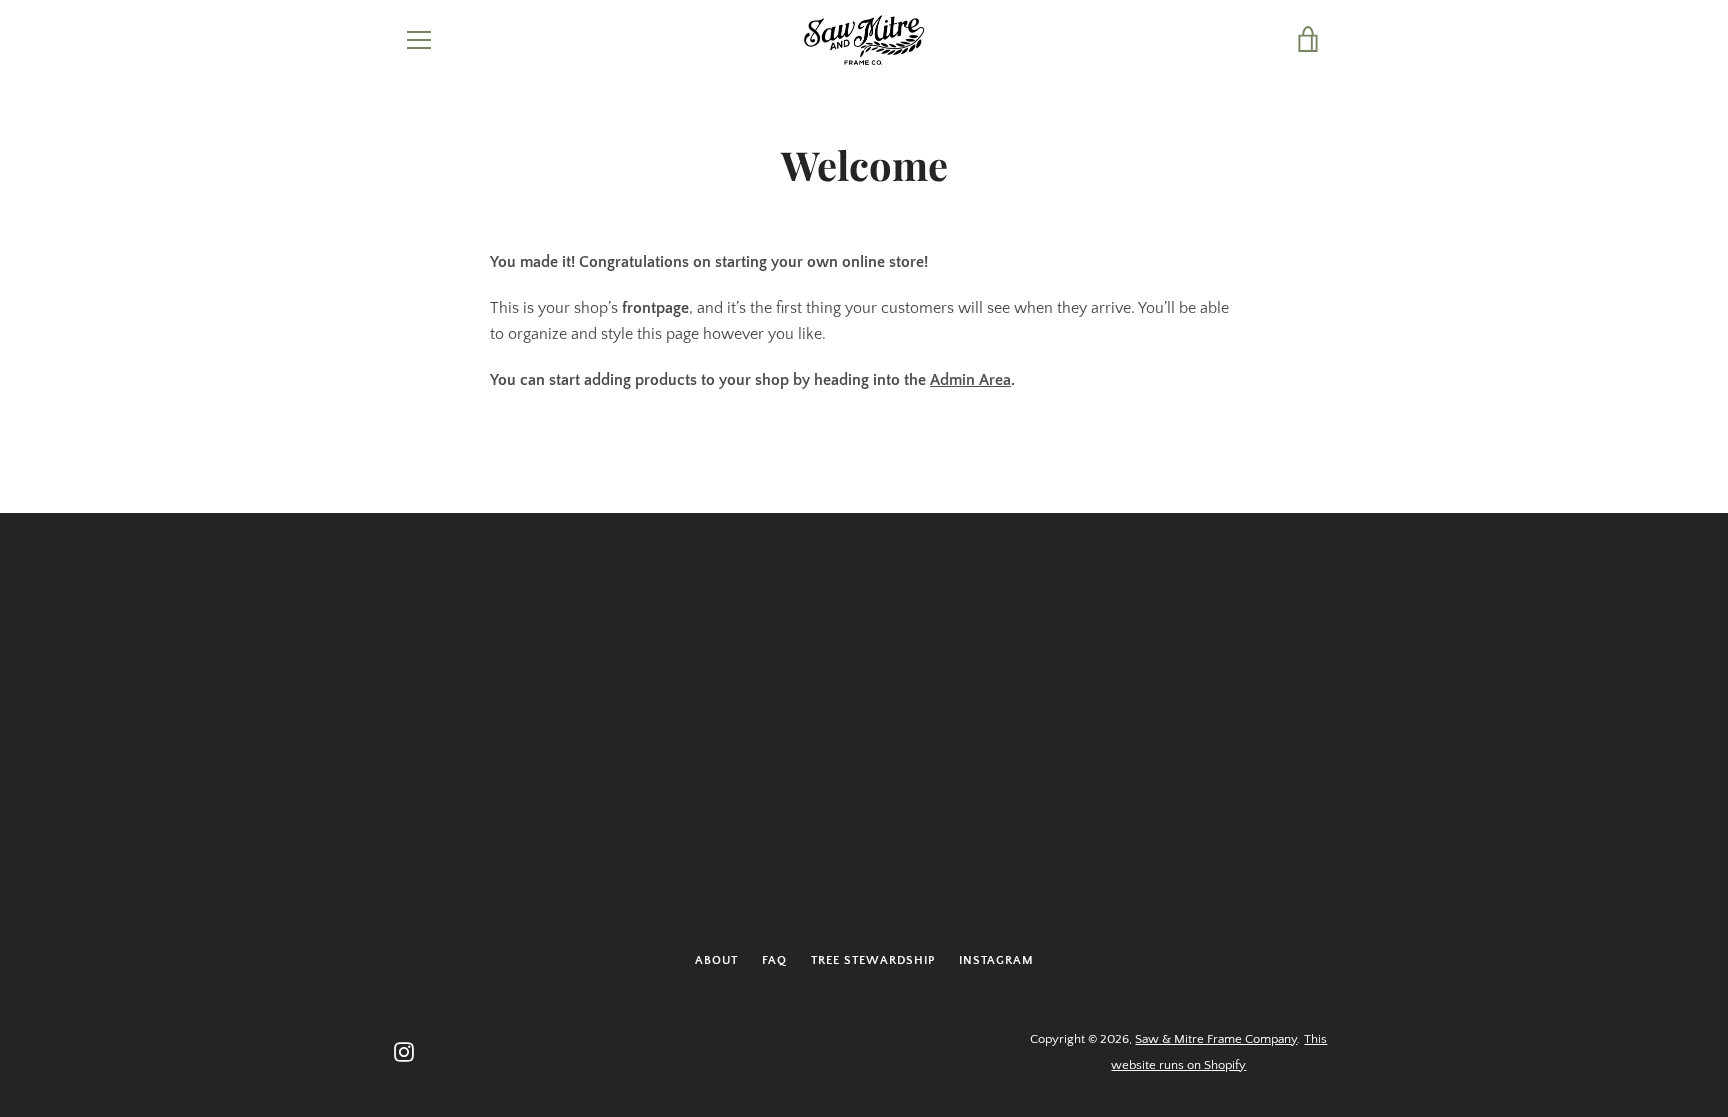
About (716, 960)
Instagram (996, 960)
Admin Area (970, 380)
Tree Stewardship (873, 960)
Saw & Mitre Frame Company (1216, 1039)
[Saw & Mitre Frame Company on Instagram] (404, 1051)
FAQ (774, 960)
